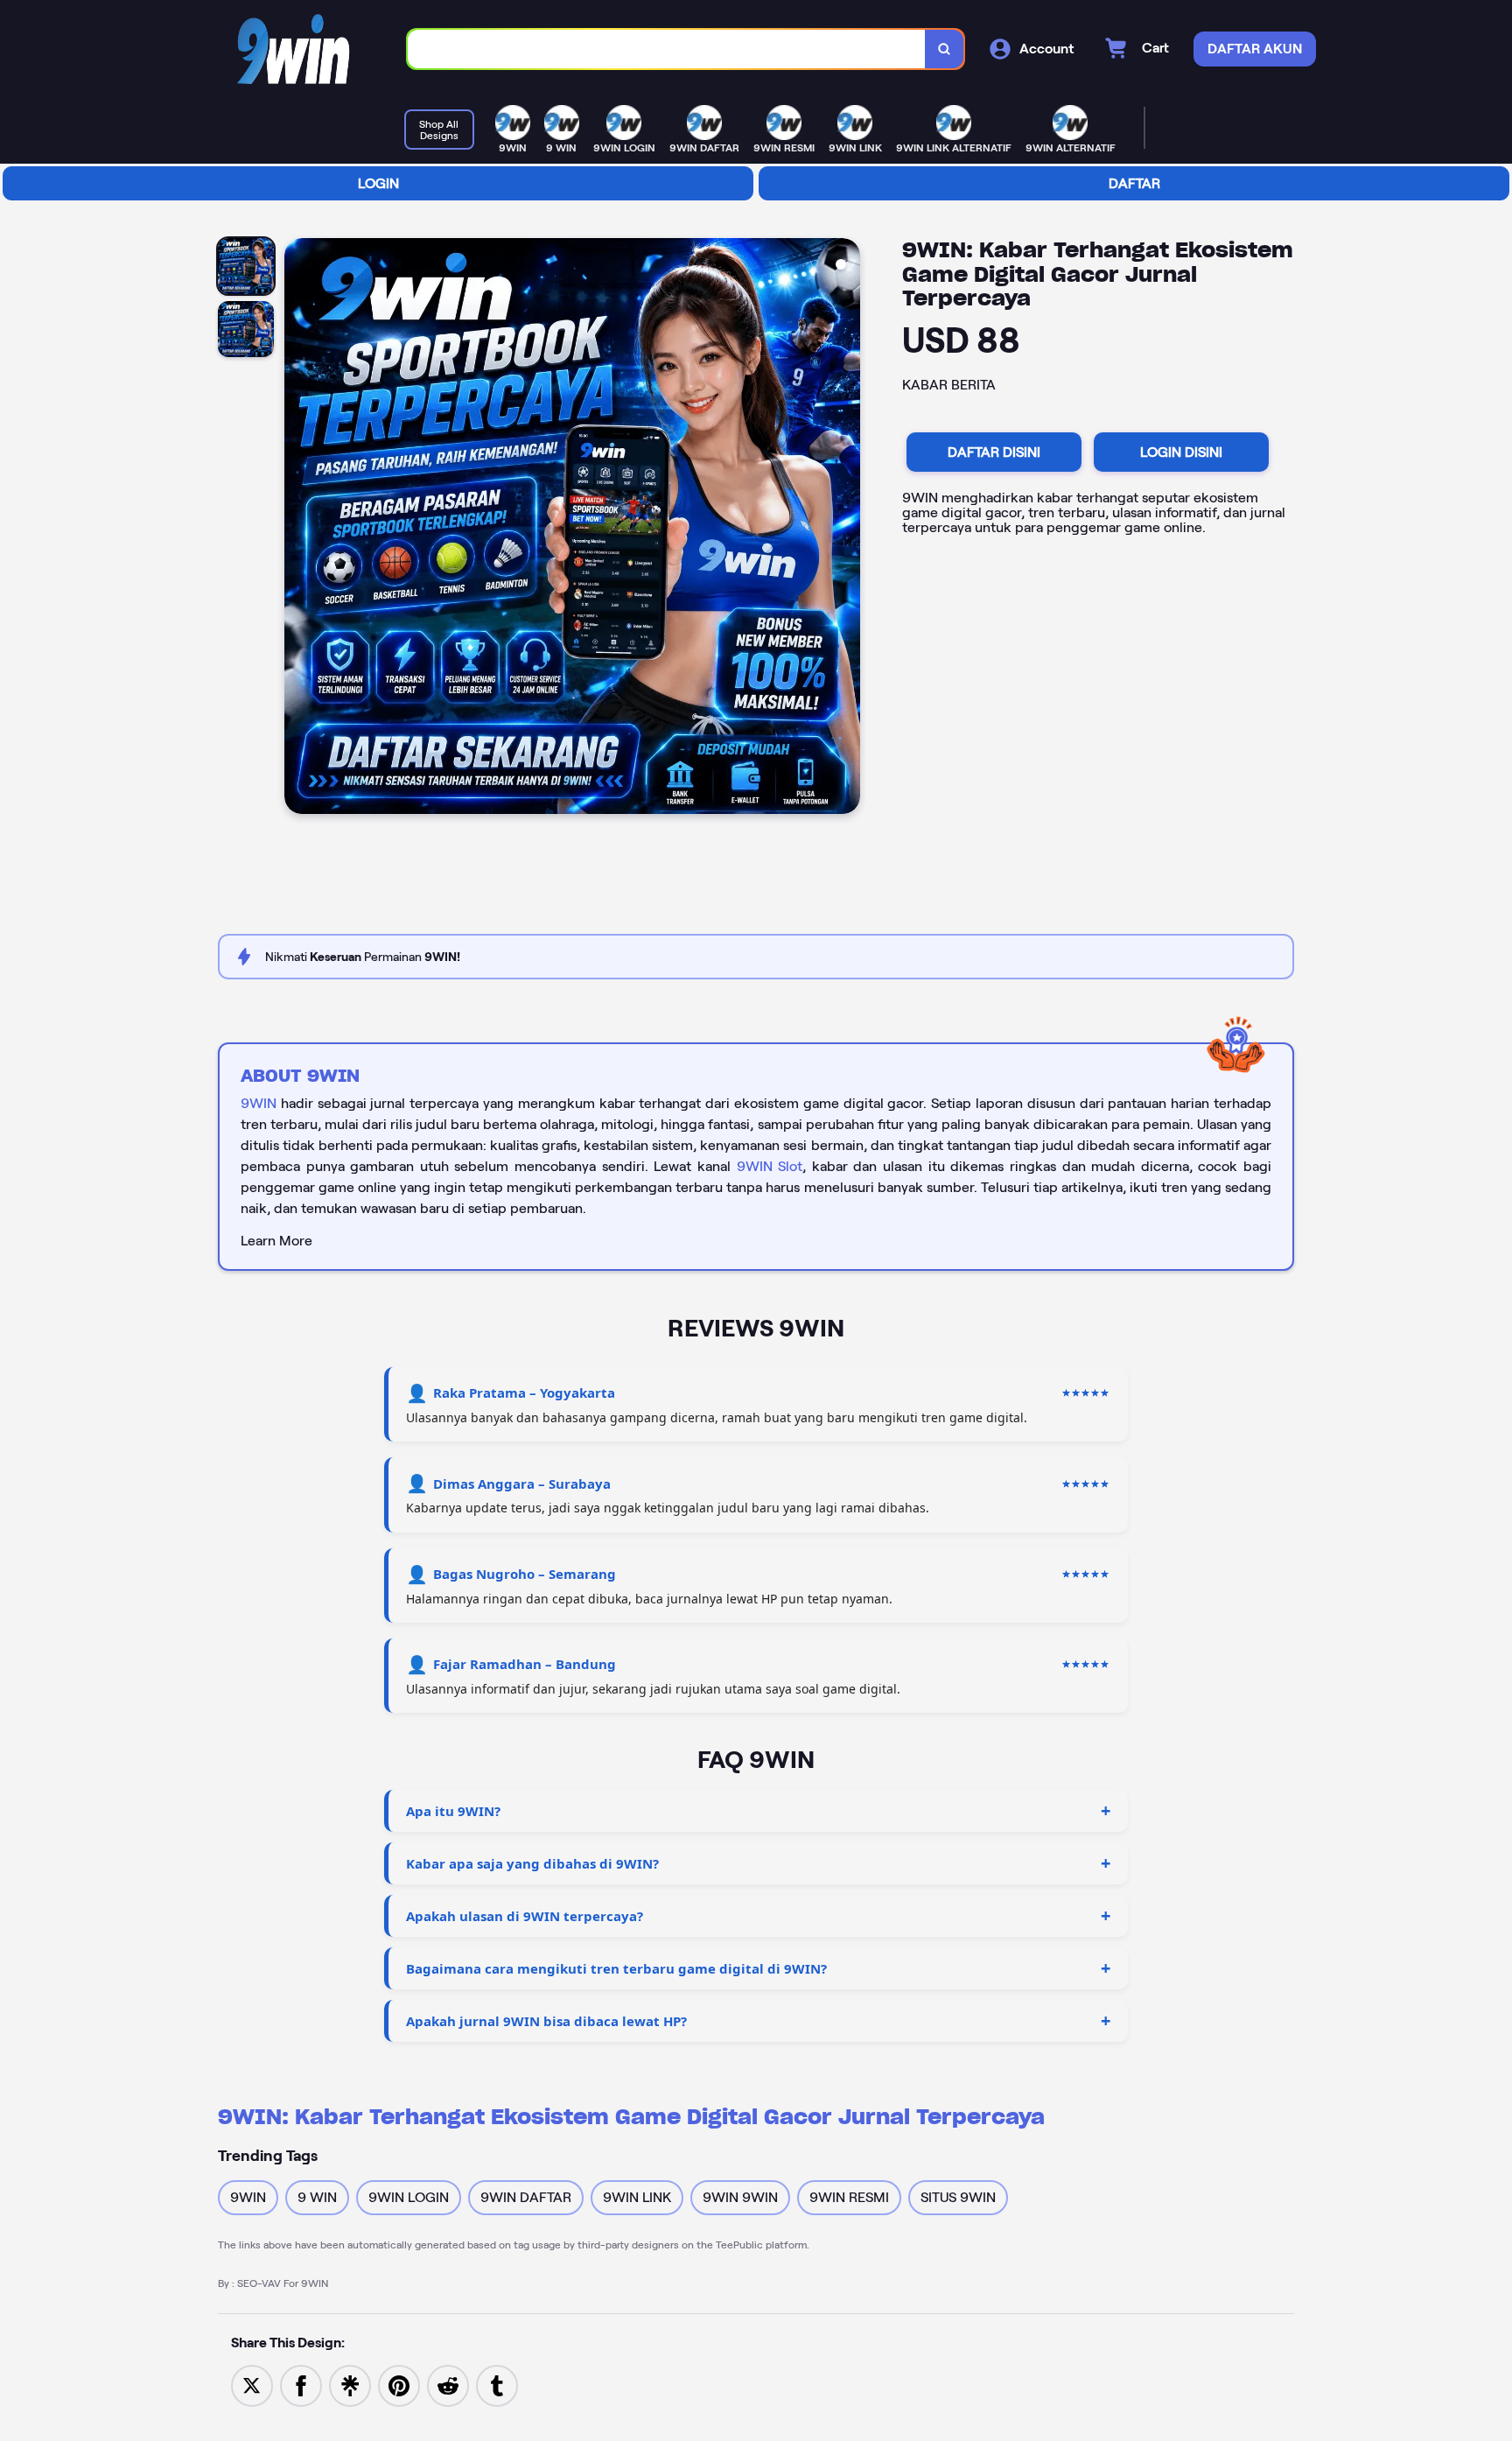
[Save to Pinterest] (399, 2385)
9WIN (259, 1103)
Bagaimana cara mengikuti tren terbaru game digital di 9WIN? (616, 1968)
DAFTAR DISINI (994, 452)
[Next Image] (846, 529)
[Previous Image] (298, 529)
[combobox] (667, 49)
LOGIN (378, 183)
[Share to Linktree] (350, 2385)
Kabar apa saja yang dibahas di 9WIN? (532, 1863)
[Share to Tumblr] (497, 2385)
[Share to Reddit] (448, 2385)
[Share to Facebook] (301, 2385)
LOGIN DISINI (1181, 452)
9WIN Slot (770, 1166)
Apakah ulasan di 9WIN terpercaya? (525, 1916)
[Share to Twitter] (252, 2385)
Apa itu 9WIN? (453, 1811)
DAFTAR (1134, 183)
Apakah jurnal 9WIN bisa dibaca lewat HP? (546, 2021)
